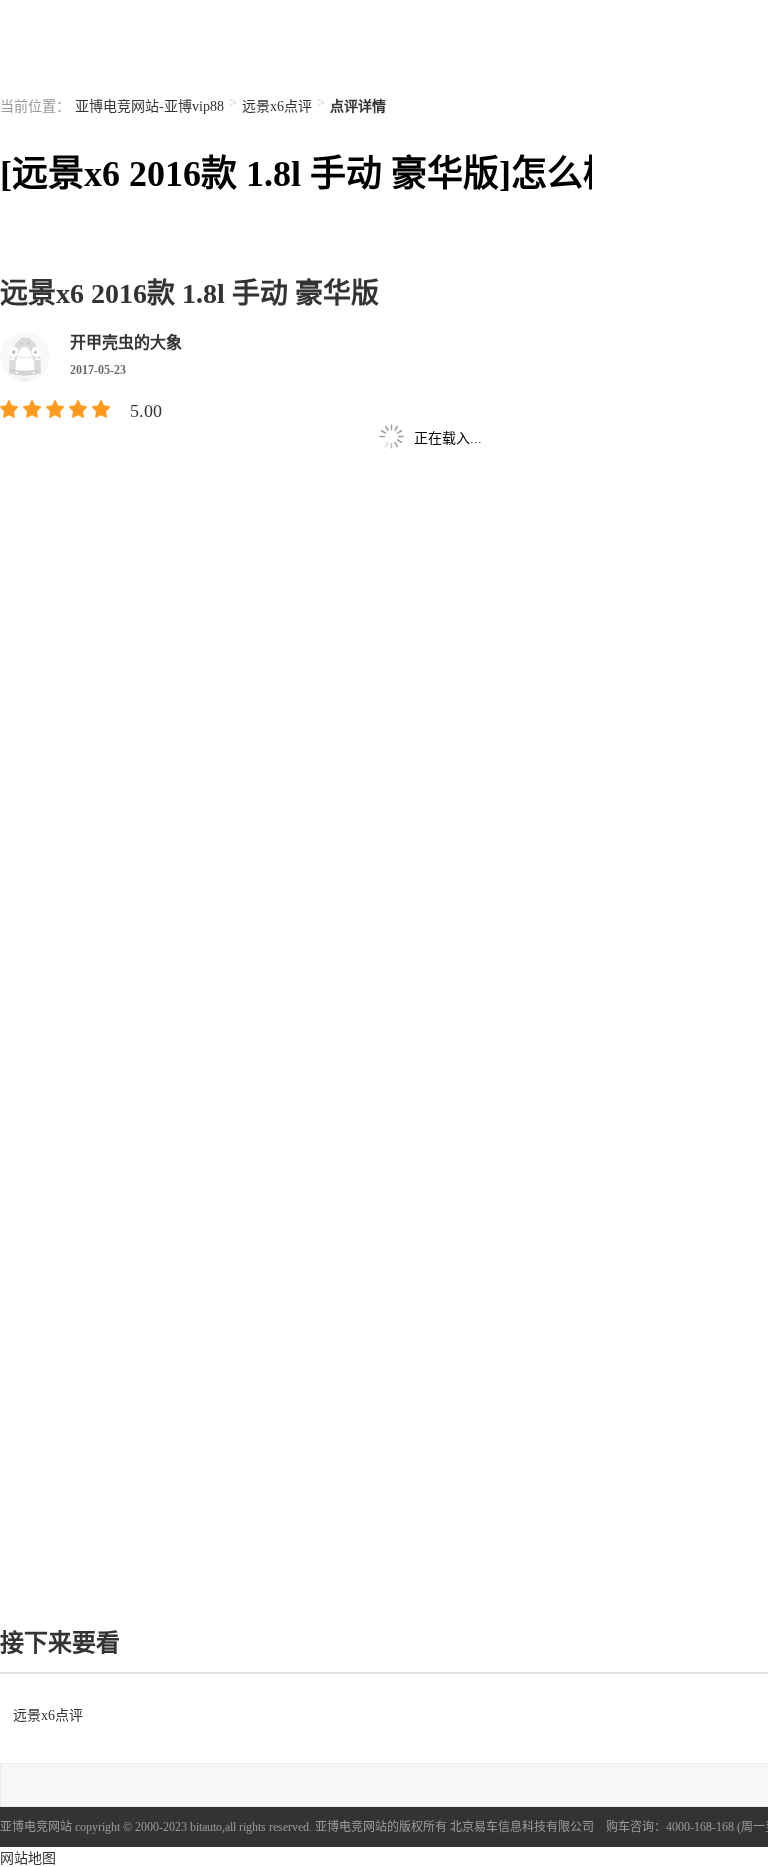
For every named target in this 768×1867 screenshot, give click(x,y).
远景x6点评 (277, 106)
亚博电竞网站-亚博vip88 (149, 106)
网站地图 (28, 1858)
